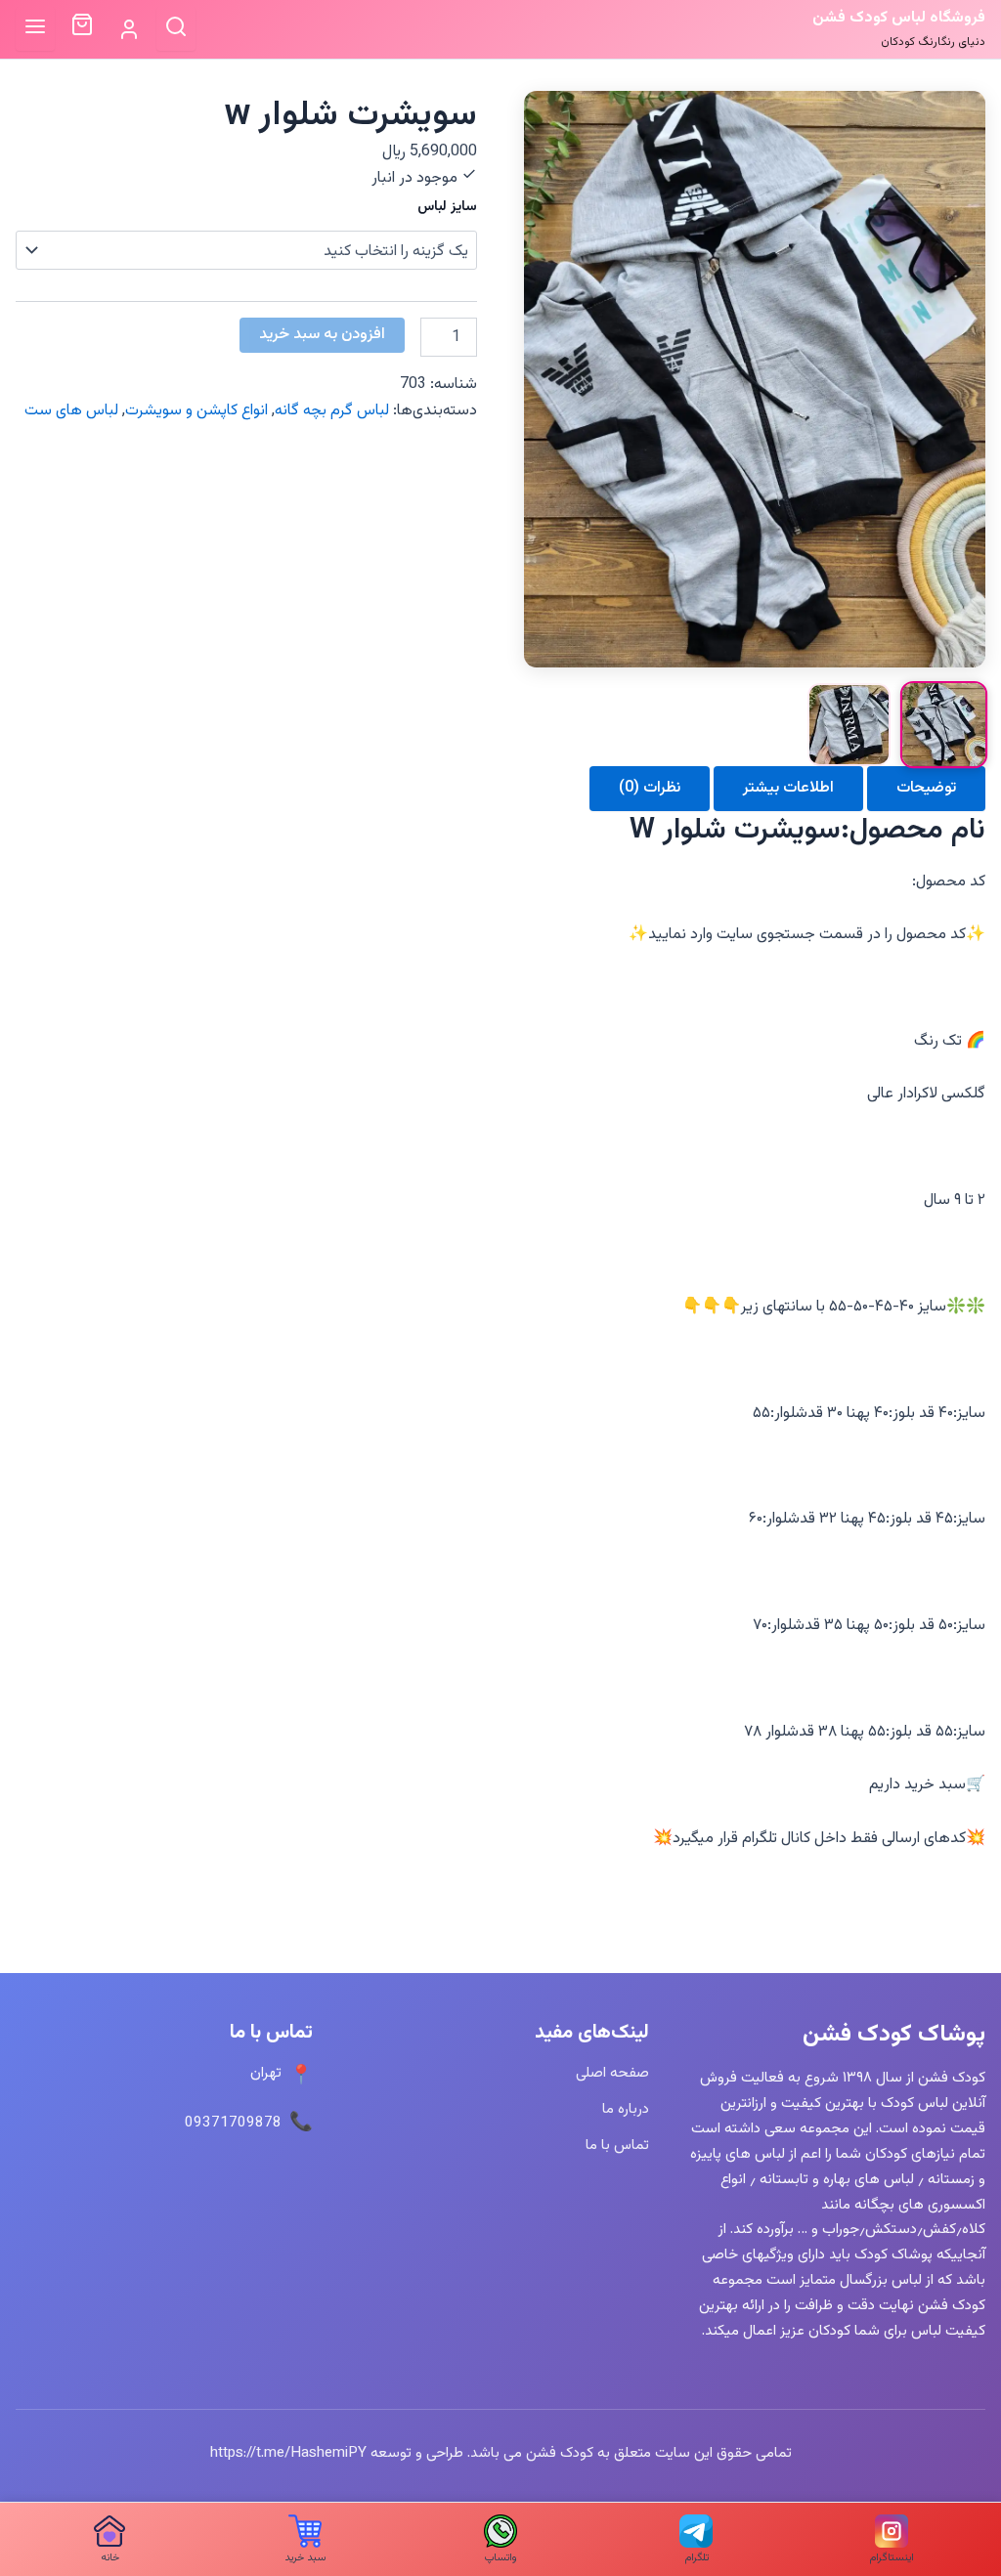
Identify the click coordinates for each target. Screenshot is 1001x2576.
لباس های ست (71, 411)
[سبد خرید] (82, 29)
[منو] (35, 29)
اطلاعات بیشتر (788, 788)
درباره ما (626, 2109)
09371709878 (233, 2123)
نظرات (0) (650, 788)
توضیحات (926, 788)
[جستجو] (176, 29)
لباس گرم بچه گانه (332, 411)
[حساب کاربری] (129, 29)
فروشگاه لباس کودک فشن (899, 18)
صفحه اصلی (612, 2073)
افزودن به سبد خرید (322, 335)
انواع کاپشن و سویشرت (196, 411)
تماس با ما (617, 2145)
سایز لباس (447, 207)
